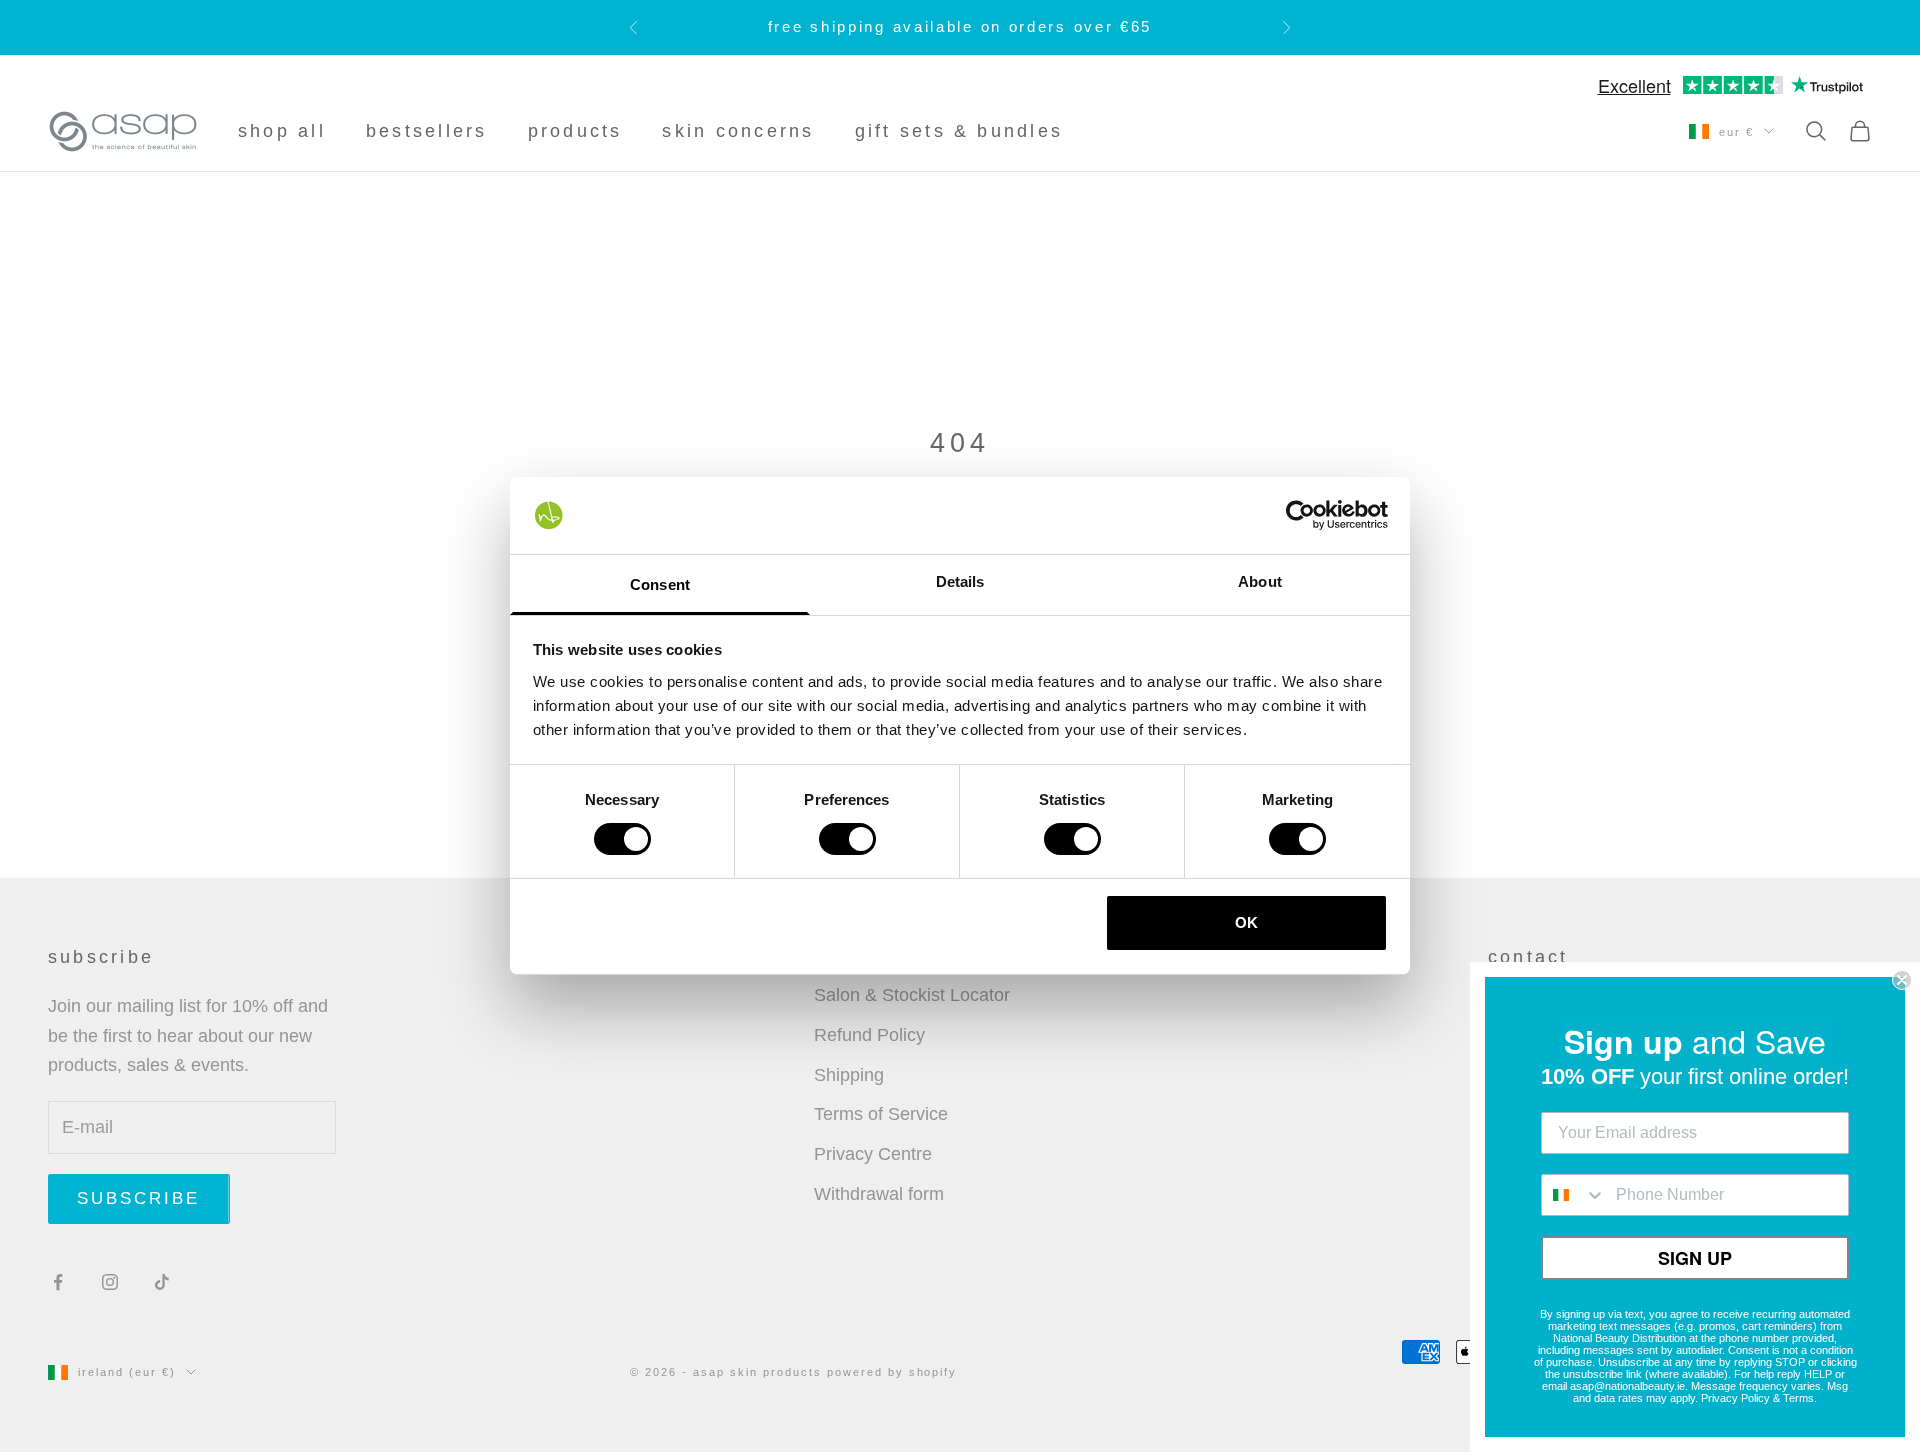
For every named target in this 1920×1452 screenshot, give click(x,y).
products (575, 131)
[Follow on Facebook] (58, 1282)
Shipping (849, 1075)
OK (1246, 922)
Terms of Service (881, 1114)
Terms (1798, 1398)
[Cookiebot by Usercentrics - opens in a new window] (1300, 515)
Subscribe (139, 1198)
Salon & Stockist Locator (912, 995)
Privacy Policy (1735, 1398)
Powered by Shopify (892, 1372)
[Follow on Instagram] (110, 1282)
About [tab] (1260, 581)
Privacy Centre (873, 1154)
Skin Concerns (738, 131)
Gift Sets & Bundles (959, 131)
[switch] (847, 839)
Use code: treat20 (1042, 31)
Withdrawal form (879, 1194)
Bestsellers (427, 131)
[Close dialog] (1902, 980)
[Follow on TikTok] (162, 1282)
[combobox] (1574, 1195)
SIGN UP (1695, 1258)
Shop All (282, 131)
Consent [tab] (660, 584)
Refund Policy (869, 1035)
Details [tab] (960, 581)
